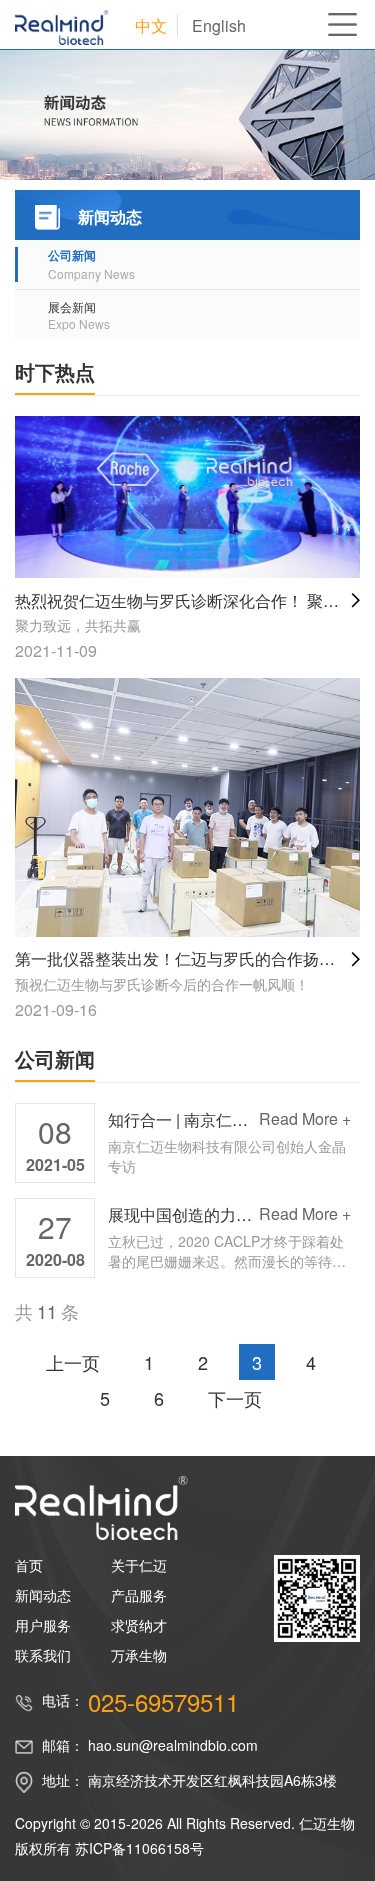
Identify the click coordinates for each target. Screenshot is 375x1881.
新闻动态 (43, 1595)
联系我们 (43, 1655)
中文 (151, 25)
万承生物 (139, 1655)
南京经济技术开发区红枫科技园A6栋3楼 (212, 1780)
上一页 (73, 1362)
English (219, 25)
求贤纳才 (139, 1625)
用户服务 (43, 1625)
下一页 (235, 1398)
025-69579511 (163, 1702)
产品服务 (139, 1595)
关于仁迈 (139, 1565)
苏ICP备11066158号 (139, 1848)
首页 (29, 1565)
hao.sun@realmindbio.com (173, 1745)
